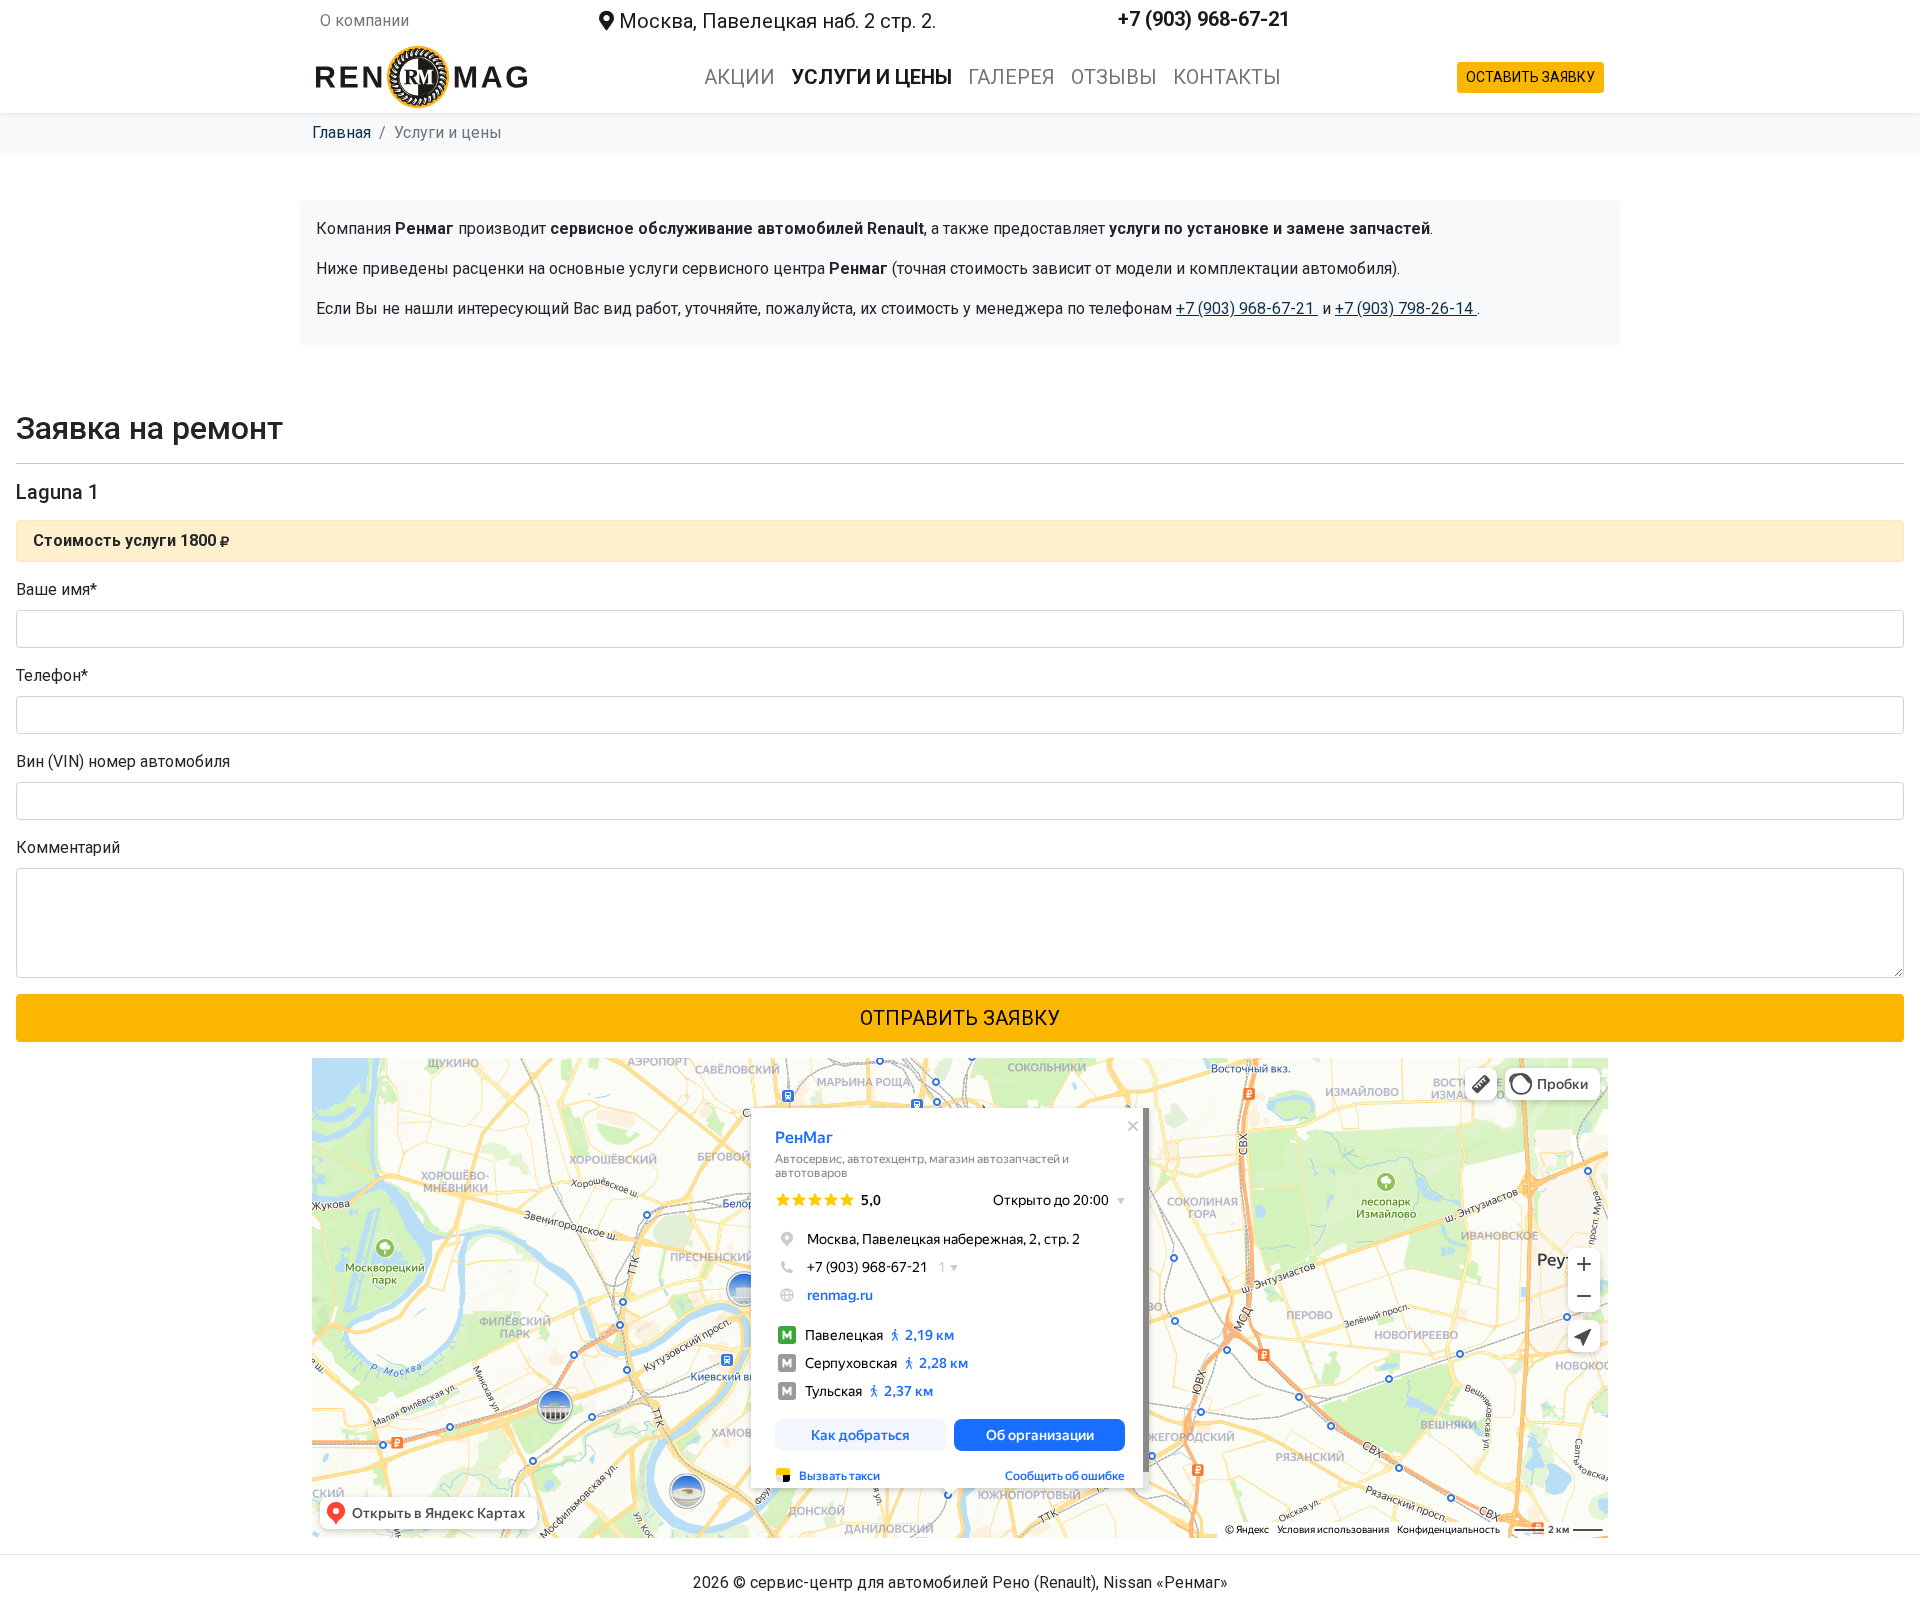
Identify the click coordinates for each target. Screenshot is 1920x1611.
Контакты (1227, 77)
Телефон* (52, 675)
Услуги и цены (871, 77)
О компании (364, 20)
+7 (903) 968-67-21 (1204, 19)
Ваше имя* (56, 589)
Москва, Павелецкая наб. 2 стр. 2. (775, 21)
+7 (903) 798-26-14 (1406, 308)
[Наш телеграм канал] (1488, 20)
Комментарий (68, 847)
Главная (341, 132)
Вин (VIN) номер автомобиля (123, 761)
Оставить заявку (1530, 77)
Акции (739, 77)
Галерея (1011, 77)
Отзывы (1114, 77)
